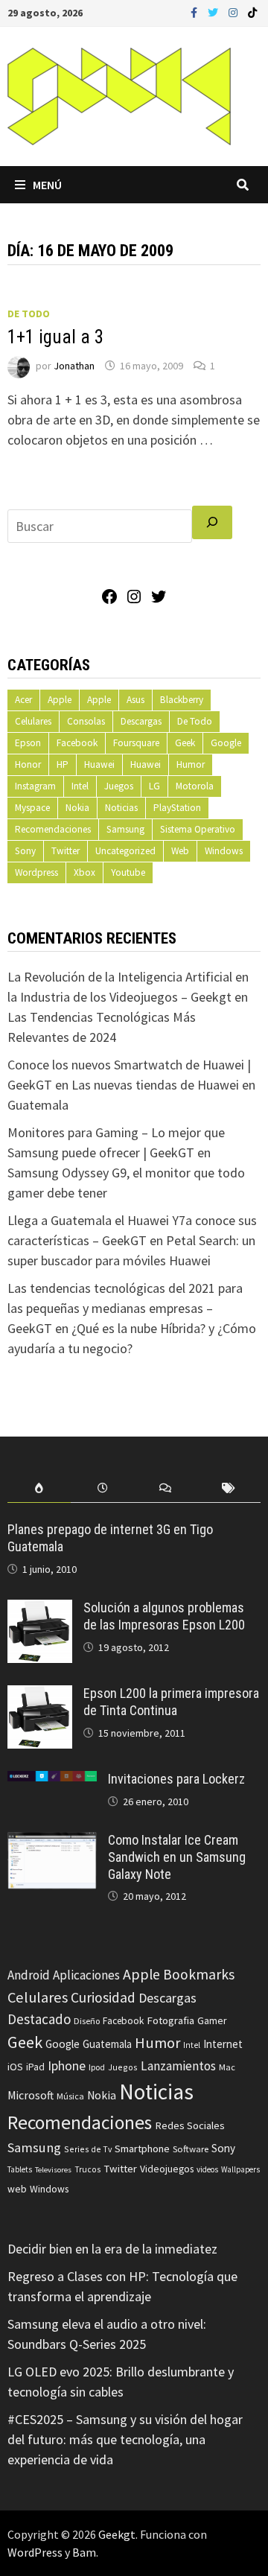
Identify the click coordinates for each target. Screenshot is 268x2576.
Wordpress (36, 872)
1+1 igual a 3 (55, 337)
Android (29, 1975)
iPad (35, 2067)
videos (207, 2169)
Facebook (77, 743)
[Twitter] (214, 12)
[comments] (166, 1488)
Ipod (97, 2067)
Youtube (128, 872)
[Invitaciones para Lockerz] (52, 1781)
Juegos (119, 786)
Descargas (141, 721)
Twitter (66, 851)
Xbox (84, 872)
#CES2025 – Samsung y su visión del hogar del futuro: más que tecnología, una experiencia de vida (125, 2439)
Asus (135, 700)
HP (63, 764)
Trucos (87, 2169)
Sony (25, 851)
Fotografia (170, 2020)
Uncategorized (125, 851)
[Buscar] (212, 522)
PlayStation (177, 808)
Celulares (33, 721)
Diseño (87, 2021)
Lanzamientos (178, 2066)
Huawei (99, 764)
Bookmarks (199, 1974)
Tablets (20, 2169)
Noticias (121, 808)
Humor (191, 764)
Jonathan (74, 366)
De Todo (29, 314)
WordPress (35, 2552)
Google (226, 743)
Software (191, 2149)
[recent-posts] (102, 1488)
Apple (60, 700)
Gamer (212, 2020)
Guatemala (107, 2044)
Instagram (35, 786)
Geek (185, 743)
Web (180, 851)
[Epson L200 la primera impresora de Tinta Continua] (40, 1695)
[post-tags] (229, 1488)
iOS (15, 2067)
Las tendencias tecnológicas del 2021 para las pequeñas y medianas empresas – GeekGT (125, 1308)
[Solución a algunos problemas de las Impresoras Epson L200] (40, 1610)
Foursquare (136, 743)
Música (70, 2096)
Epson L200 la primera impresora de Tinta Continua (171, 1702)
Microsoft (31, 2095)
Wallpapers (240, 2169)
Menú (47, 185)
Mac (227, 2067)
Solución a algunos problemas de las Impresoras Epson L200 (164, 1616)
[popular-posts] (39, 1488)
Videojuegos (167, 2169)
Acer (23, 700)
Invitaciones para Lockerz (176, 1779)
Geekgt (117, 2534)
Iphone (67, 2066)
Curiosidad (103, 1997)
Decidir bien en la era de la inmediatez (112, 2249)
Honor (28, 764)
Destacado (39, 2019)
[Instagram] (234, 12)
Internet (223, 2044)
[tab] (39, 1488)
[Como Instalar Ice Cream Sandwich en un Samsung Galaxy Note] (52, 1842)
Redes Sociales (190, 2125)
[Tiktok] (252, 12)
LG (154, 786)
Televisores (53, 2170)
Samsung (125, 829)
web (17, 2189)
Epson (28, 743)
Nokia (77, 808)
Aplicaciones (86, 1975)
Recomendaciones (53, 829)
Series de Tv (88, 2149)
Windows (224, 851)
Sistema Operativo (198, 829)
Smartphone (142, 2149)
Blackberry (182, 700)
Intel (80, 786)
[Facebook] (195, 12)
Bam (84, 2552)
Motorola (195, 786)
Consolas (86, 721)
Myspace (32, 808)
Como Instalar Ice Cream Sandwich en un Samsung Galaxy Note (177, 1857)
